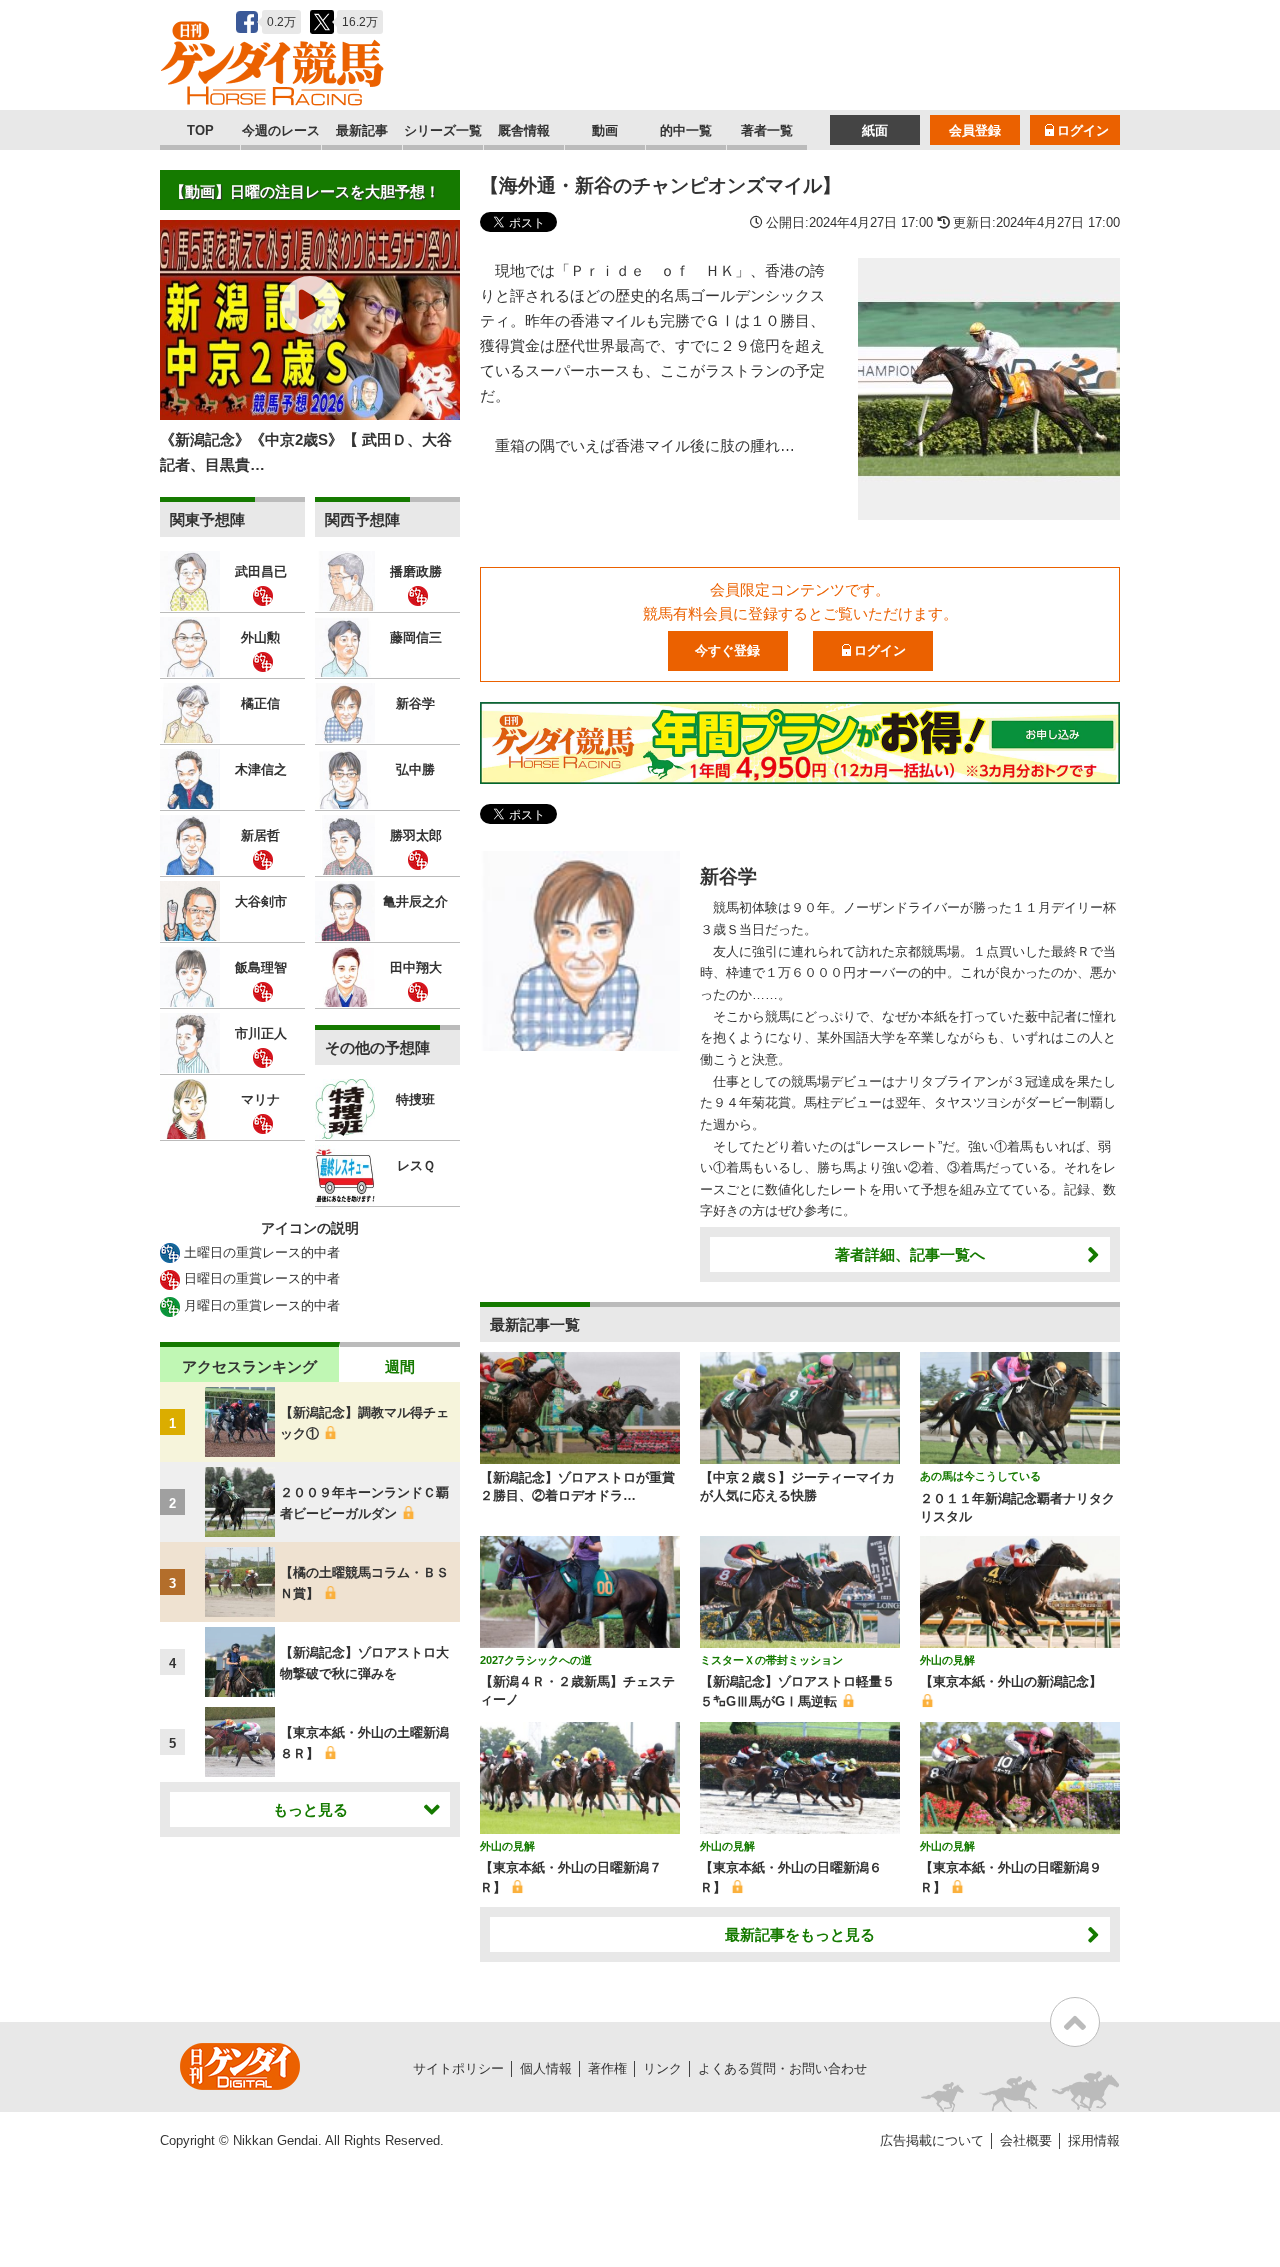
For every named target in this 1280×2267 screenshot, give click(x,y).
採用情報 (1094, 2140)
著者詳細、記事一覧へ (910, 1254)
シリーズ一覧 (443, 130)
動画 (605, 130)
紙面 (875, 130)
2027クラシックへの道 (536, 1660)
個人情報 (546, 2068)
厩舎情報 (524, 130)
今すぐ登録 (727, 650)
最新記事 (362, 130)
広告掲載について (932, 2140)
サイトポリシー (458, 2068)
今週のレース (281, 130)
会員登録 (975, 130)
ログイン (1083, 130)
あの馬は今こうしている (980, 1476)
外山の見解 (947, 1660)
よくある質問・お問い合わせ (782, 2068)
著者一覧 (767, 130)
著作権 (607, 2068)
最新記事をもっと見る (800, 1934)
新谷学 (728, 876)
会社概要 (1026, 2140)
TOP (200, 130)
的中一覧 (686, 130)
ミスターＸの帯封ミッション (771, 1660)
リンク (662, 2068)
